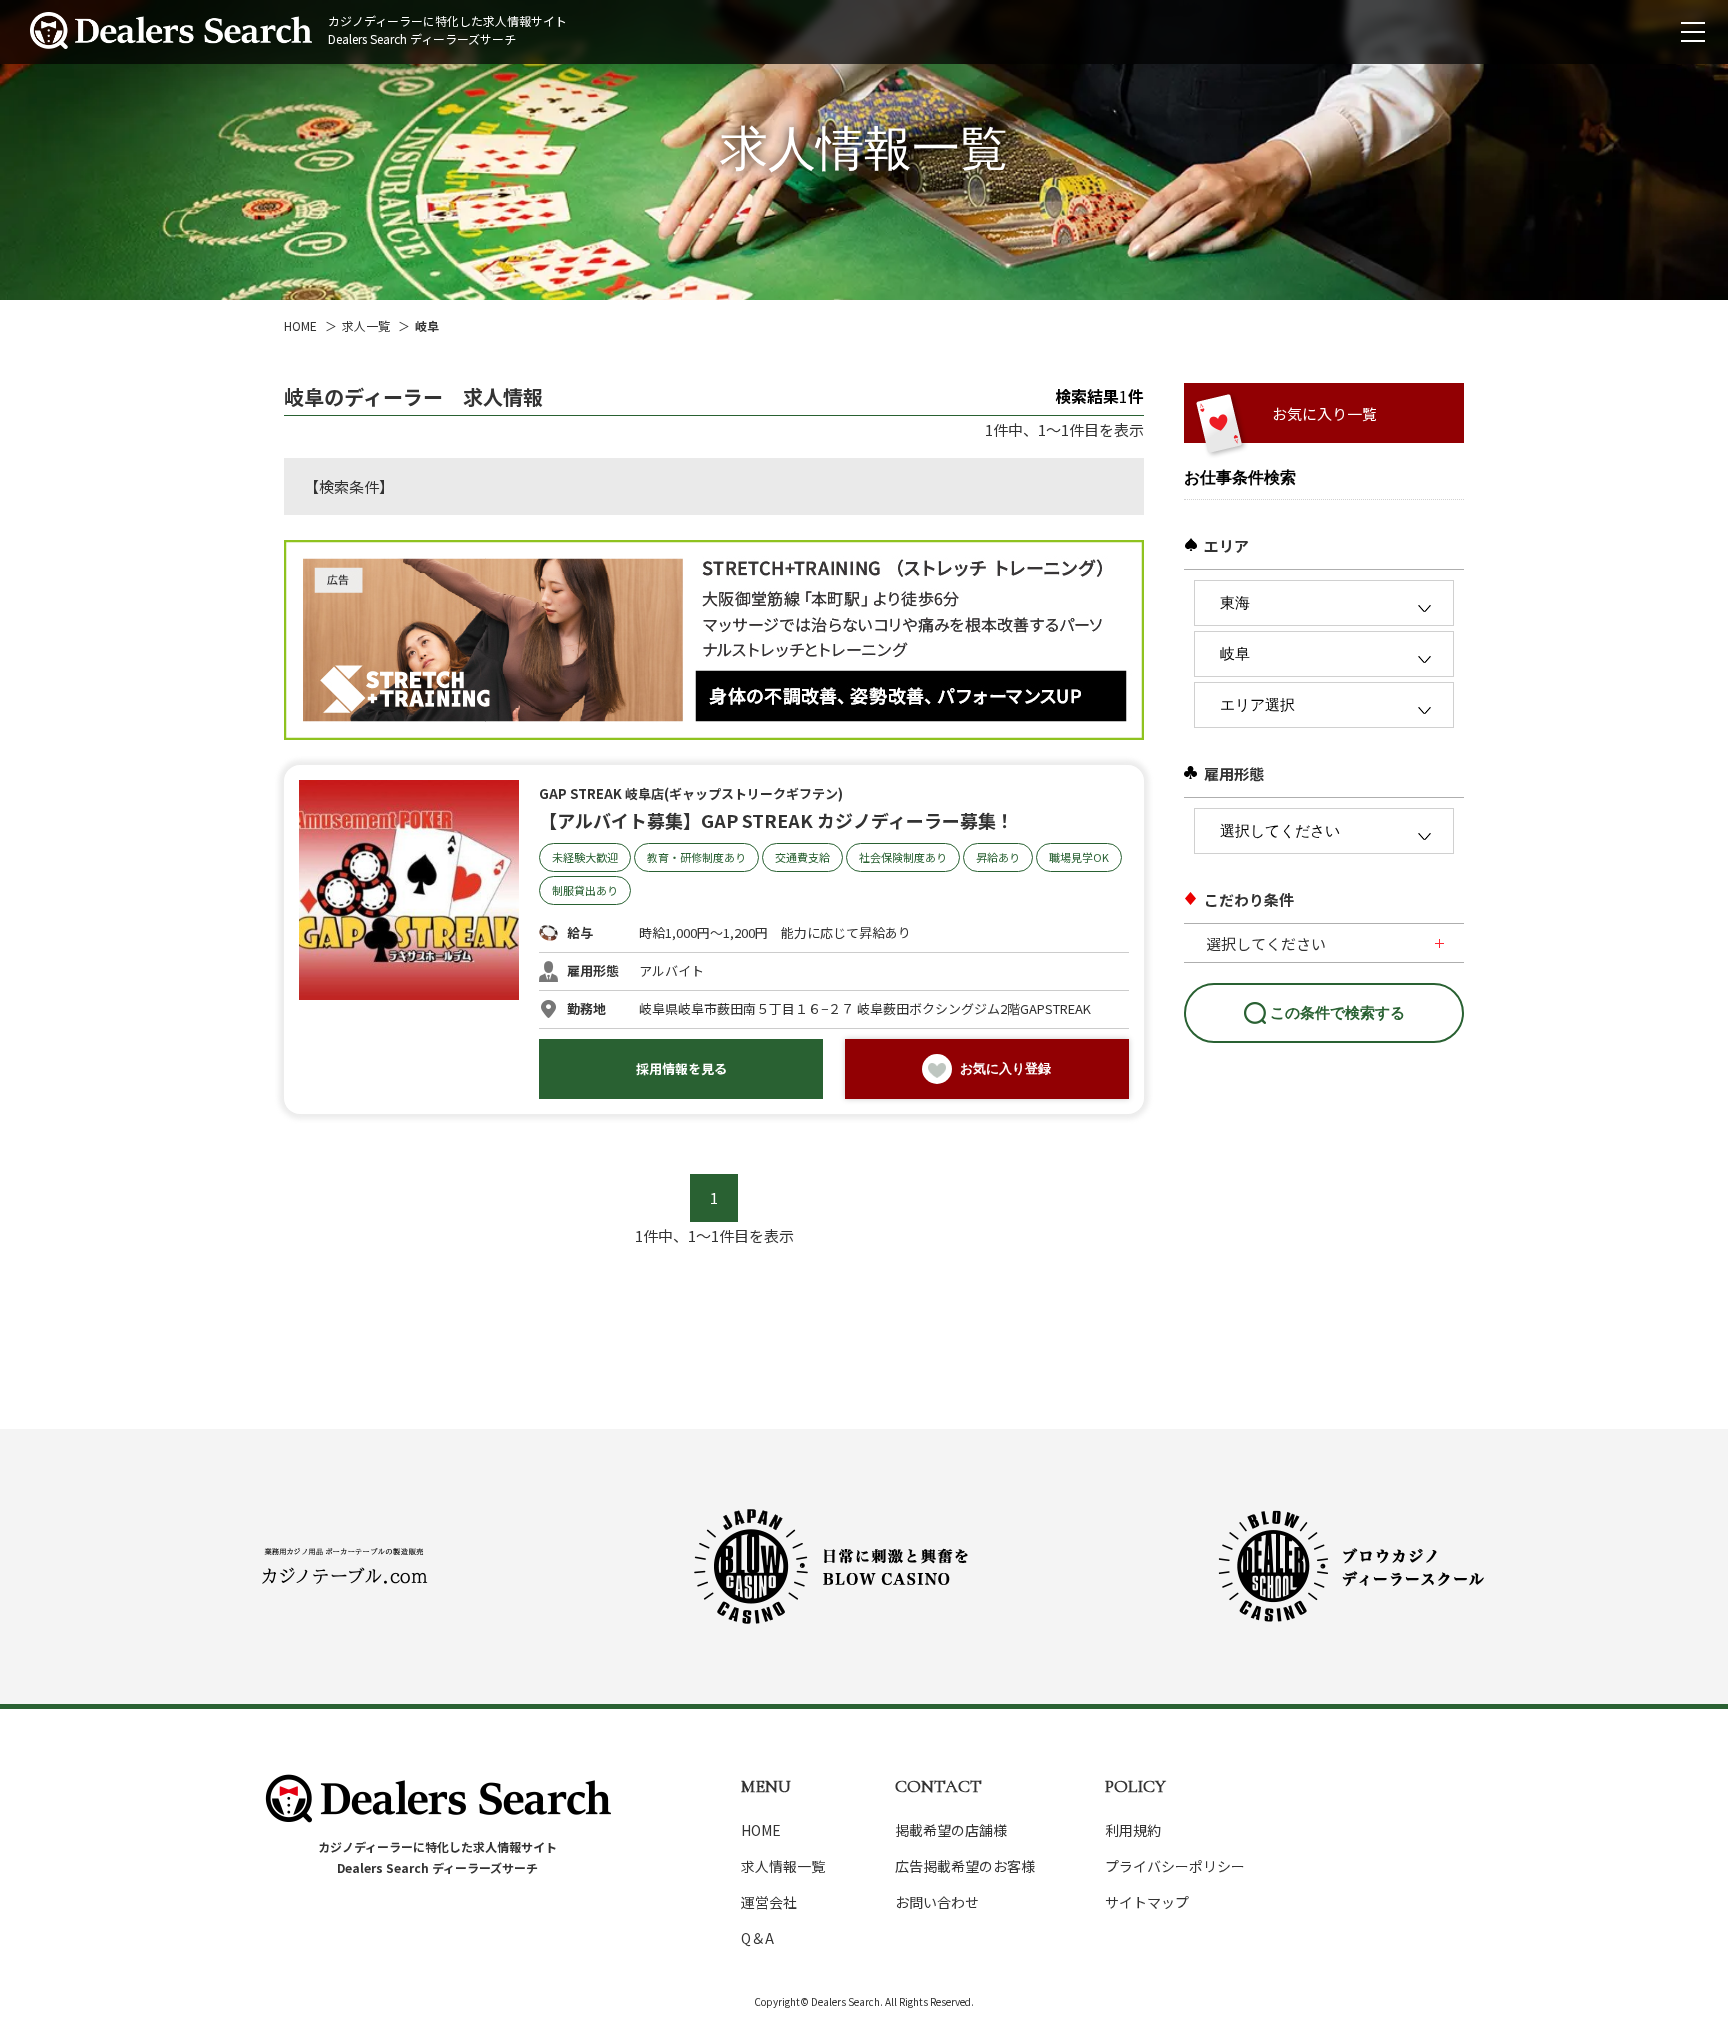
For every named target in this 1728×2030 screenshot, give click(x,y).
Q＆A (757, 1938)
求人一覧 (366, 325)
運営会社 (769, 1902)
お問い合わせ (937, 1902)
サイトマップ (1147, 1902)
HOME (300, 325)
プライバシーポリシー (1175, 1866)
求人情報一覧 (783, 1866)
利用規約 (1133, 1830)
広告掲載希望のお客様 (965, 1866)
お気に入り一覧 (1324, 413)
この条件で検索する (1337, 1012)
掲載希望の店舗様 (951, 1830)
